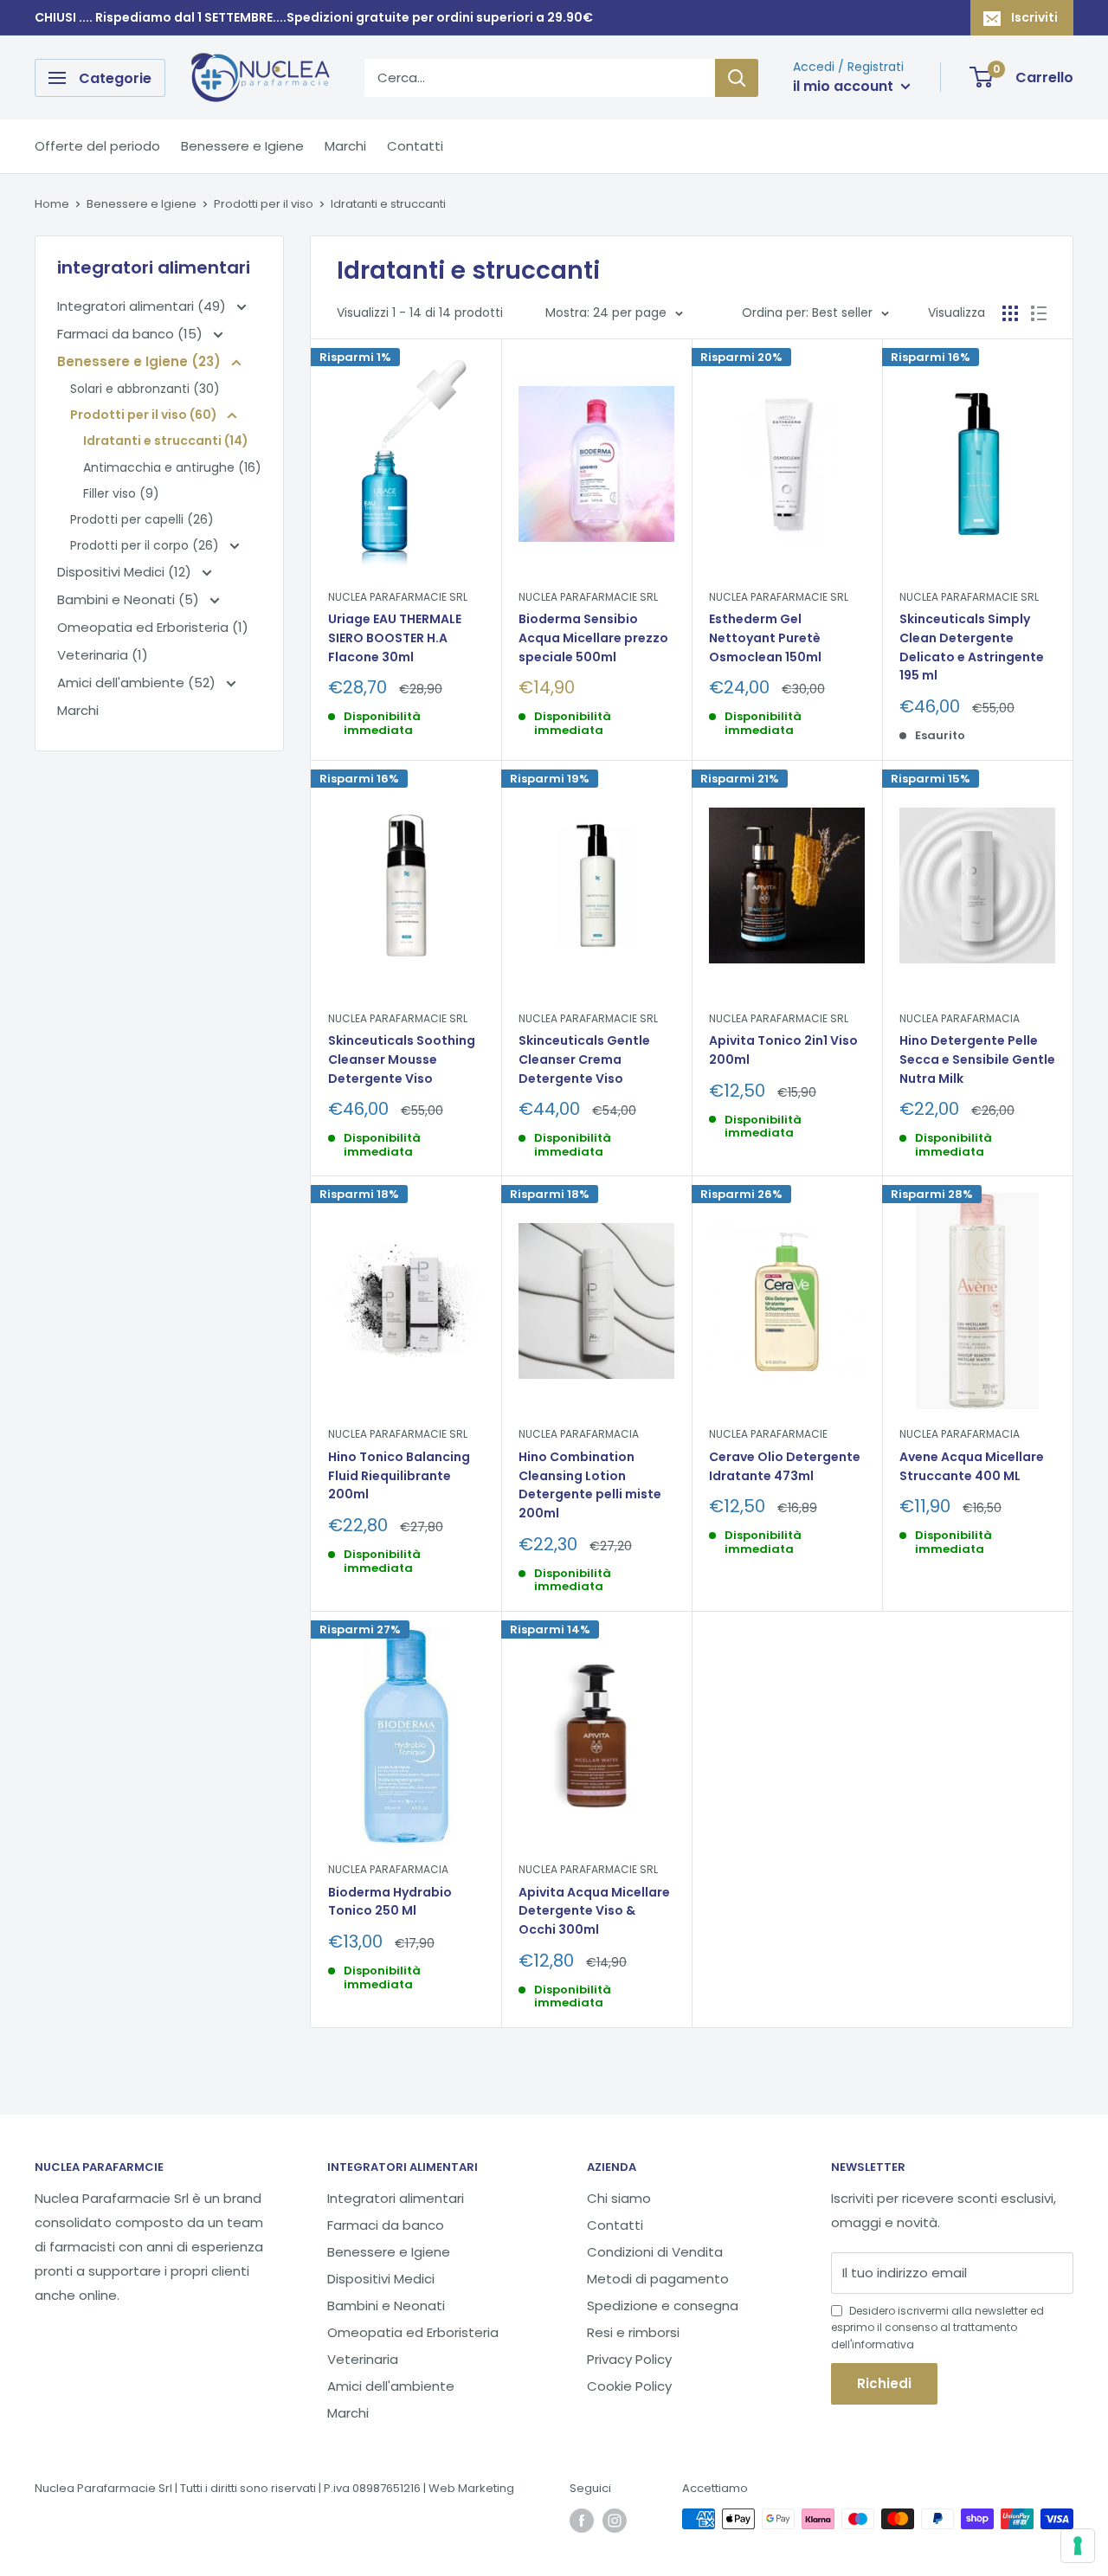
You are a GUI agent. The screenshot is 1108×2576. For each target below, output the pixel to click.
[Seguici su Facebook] (582, 2521)
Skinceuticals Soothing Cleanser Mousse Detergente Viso (402, 1059)
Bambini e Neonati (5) (130, 599)
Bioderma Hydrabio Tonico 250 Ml (390, 1902)
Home (52, 204)
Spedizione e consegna (663, 2306)
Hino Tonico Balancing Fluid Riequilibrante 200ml (399, 1475)
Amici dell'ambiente (391, 2386)
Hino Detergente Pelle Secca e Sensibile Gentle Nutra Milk (977, 1059)
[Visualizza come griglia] (1010, 313)
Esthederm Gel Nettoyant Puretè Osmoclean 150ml (765, 638)
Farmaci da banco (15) (132, 334)
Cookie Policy (629, 2386)
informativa (883, 2344)
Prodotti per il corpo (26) (146, 545)
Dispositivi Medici (381, 2279)
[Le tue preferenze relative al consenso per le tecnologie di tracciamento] (1078, 2546)
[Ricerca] (737, 78)
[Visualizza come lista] (1039, 313)
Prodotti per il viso (264, 204)
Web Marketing (471, 2488)
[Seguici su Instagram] (615, 2521)
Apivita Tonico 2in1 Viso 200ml (783, 1050)
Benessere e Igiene (242, 146)
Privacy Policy (629, 2359)
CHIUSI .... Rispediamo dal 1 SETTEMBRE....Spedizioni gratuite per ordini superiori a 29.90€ (314, 17)
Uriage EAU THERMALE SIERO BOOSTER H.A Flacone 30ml (395, 638)
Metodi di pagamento (658, 2279)
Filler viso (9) (121, 493)
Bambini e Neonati (386, 2306)
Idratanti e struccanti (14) (166, 441)
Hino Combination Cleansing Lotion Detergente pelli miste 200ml (590, 1485)
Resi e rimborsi (633, 2332)
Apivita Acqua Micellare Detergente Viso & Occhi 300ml (594, 1911)
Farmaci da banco (386, 2225)
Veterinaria (363, 2359)
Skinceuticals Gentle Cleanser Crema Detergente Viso (584, 1059)
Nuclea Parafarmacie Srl (398, 597)
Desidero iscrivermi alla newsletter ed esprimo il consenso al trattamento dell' (937, 2327)
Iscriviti (1034, 17)
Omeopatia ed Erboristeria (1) (153, 627)
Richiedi (884, 2383)
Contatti (415, 146)
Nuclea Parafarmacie (768, 1434)
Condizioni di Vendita (655, 2252)
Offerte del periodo (97, 146)
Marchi (345, 146)
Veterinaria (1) (103, 655)
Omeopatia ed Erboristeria (413, 2332)
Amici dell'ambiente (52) (138, 683)
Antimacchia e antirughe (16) (172, 467)
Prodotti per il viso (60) (145, 415)
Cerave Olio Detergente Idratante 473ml (785, 1466)
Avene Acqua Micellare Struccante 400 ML (972, 1466)
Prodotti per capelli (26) (142, 519)
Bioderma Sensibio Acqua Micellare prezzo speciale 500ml (593, 638)
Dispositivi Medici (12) (126, 572)
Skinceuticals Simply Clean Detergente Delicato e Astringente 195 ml (972, 647)
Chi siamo (619, 2198)
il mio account (845, 86)
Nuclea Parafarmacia (960, 1018)
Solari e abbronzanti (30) (145, 389)
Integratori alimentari (396, 2198)
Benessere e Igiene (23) (141, 361)
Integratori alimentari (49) (143, 306)
